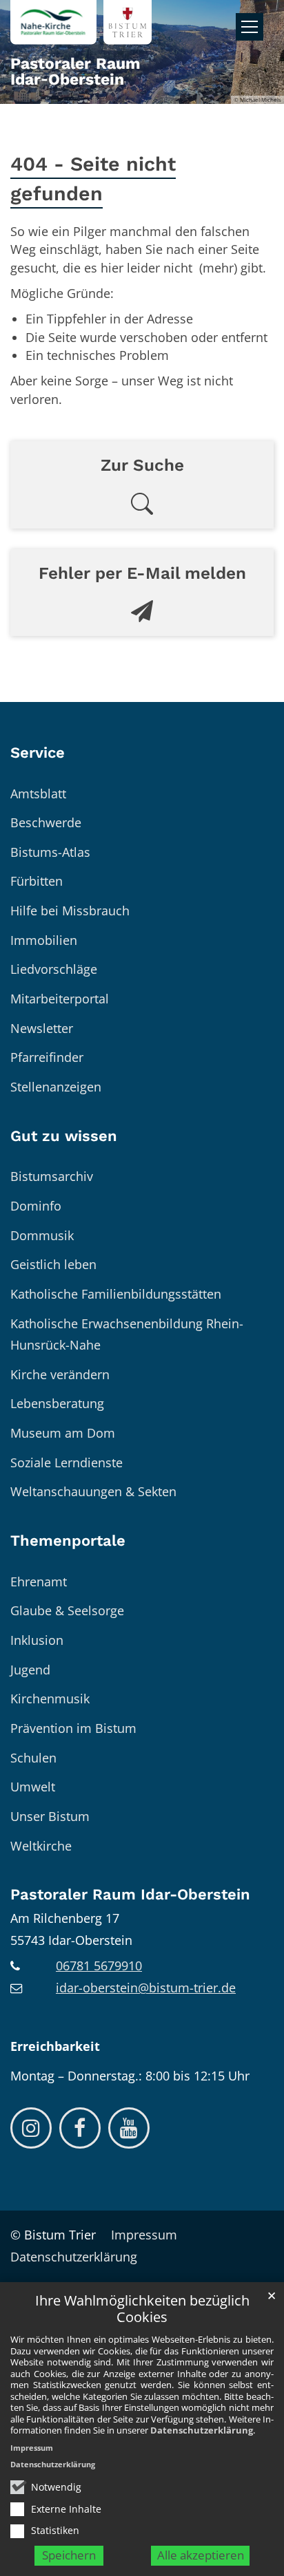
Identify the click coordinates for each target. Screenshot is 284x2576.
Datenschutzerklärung (202, 2430)
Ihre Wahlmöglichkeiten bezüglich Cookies (142, 2309)
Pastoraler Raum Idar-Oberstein (130, 1894)
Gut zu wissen (64, 1136)
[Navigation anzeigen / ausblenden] (250, 27)
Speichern (69, 2555)
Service (38, 753)
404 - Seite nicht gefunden (93, 179)
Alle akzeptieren (201, 2555)
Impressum (32, 2448)
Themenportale (68, 1541)
